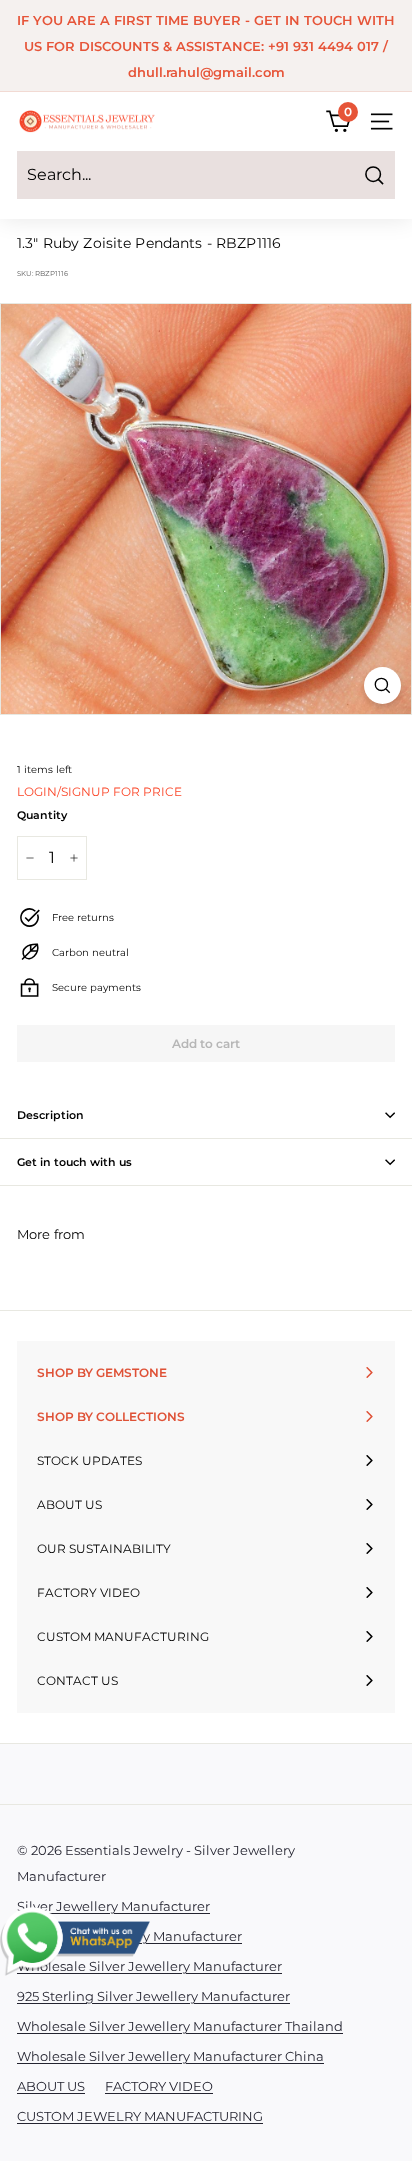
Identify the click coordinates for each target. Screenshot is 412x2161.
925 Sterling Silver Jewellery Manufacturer (153, 1996)
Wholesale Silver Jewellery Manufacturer (149, 1966)
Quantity (42, 815)
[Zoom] (382, 685)
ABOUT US (51, 2086)
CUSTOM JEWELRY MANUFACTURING (140, 2116)
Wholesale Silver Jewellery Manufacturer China (170, 2056)
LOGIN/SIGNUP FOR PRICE (99, 791)
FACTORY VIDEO (159, 2086)
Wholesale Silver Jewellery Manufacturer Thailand (180, 2026)
